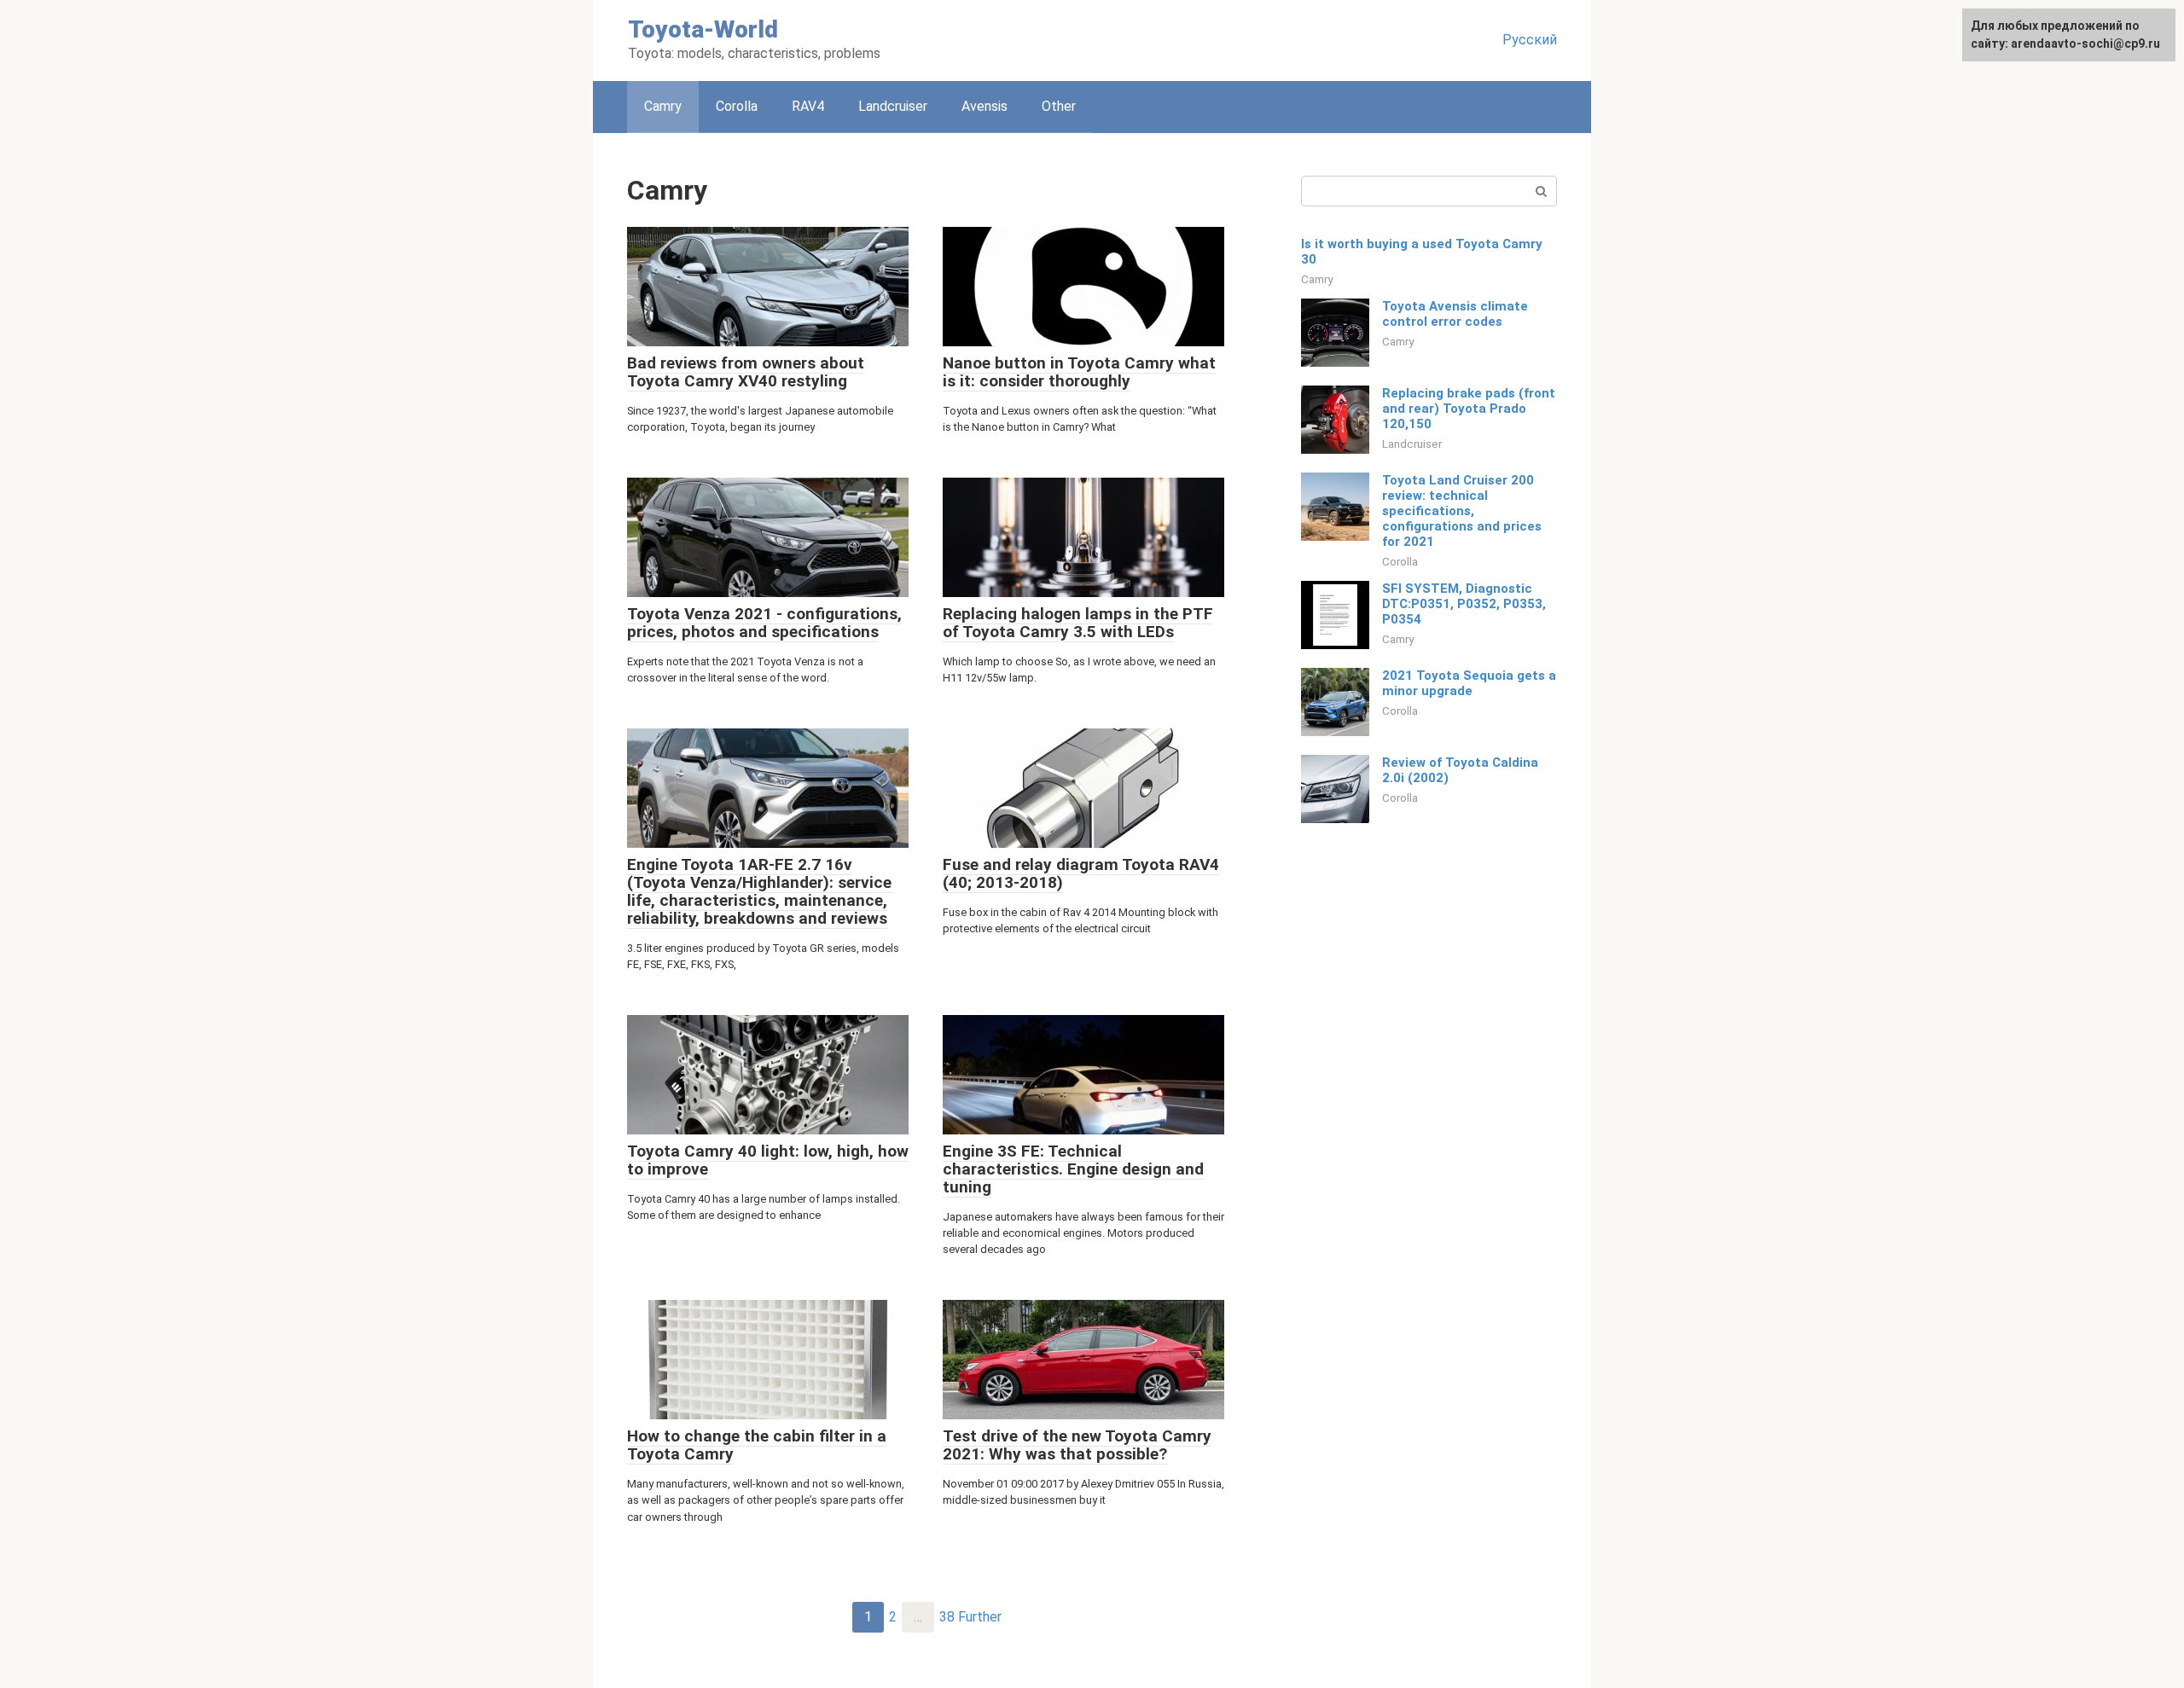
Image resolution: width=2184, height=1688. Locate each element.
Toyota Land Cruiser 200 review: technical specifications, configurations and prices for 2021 (1462, 511)
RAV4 (808, 106)
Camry (1317, 279)
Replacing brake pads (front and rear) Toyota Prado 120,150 (1469, 409)
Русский (1530, 40)
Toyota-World (703, 29)
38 (947, 1617)
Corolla (737, 106)
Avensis (985, 106)
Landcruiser (893, 106)
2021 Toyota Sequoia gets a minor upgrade (1469, 683)
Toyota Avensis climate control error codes (1455, 314)
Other (1059, 106)
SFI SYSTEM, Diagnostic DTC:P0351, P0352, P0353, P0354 (1464, 604)
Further (980, 1617)
